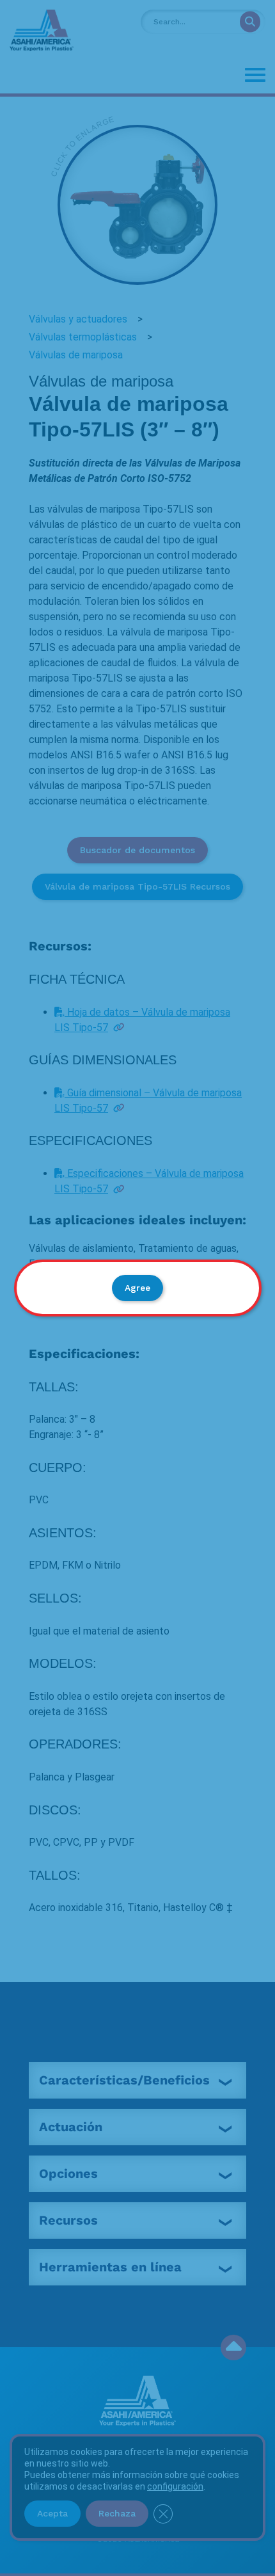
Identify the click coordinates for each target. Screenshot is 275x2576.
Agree (137, 1288)
